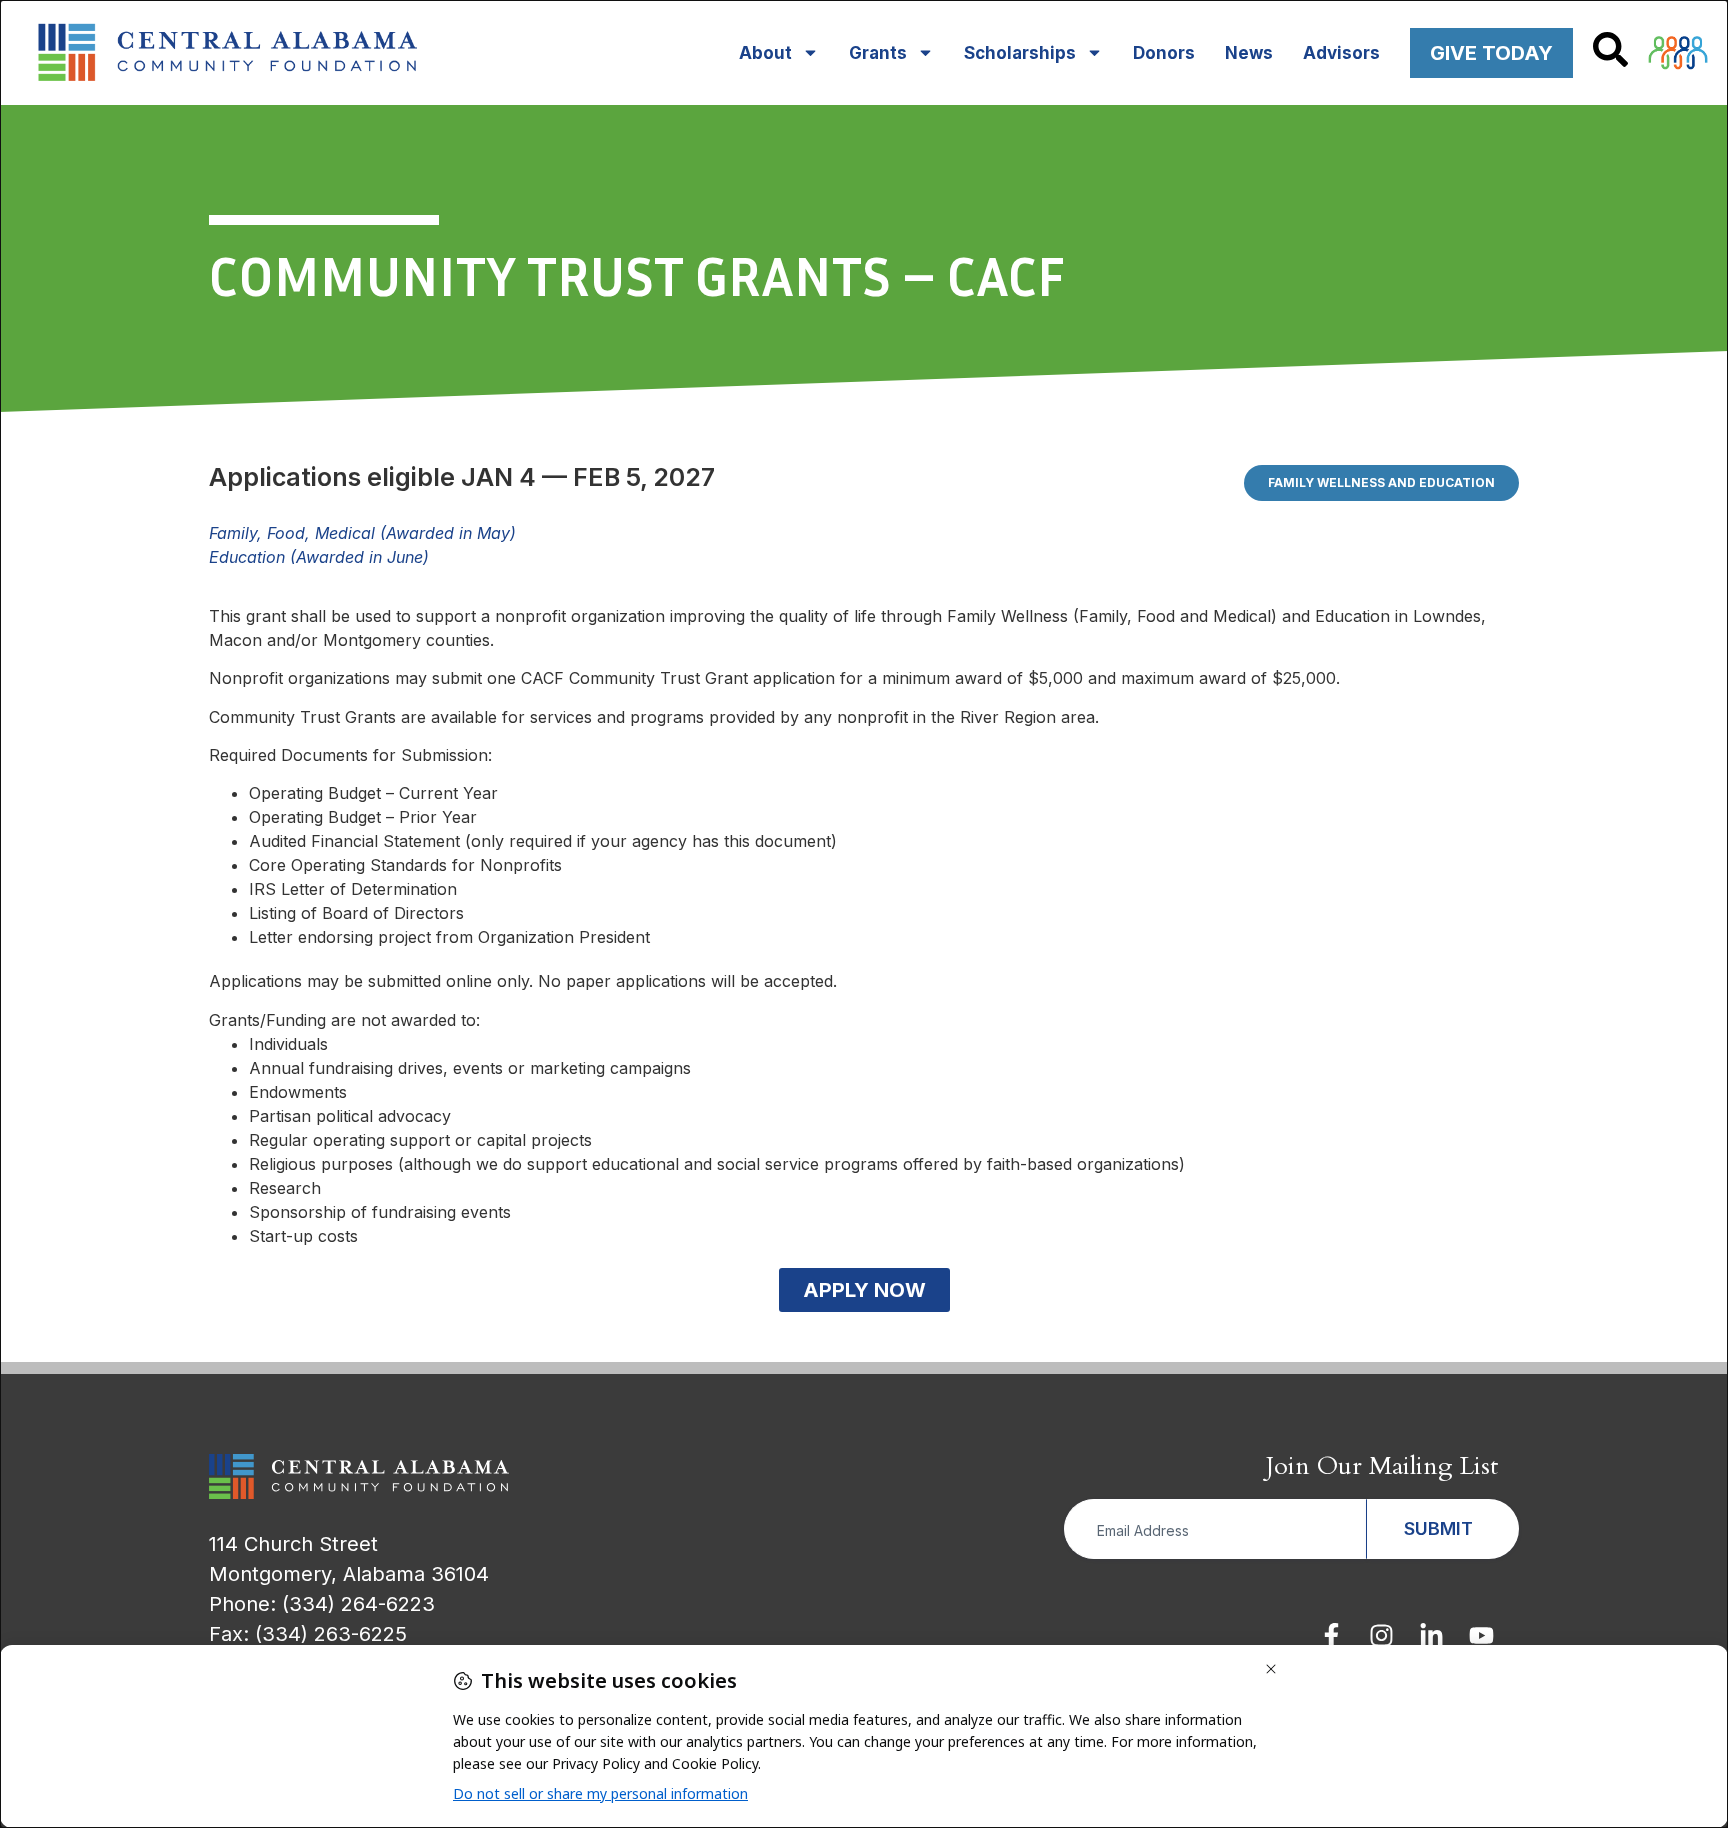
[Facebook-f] (1331, 1635)
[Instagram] (1381, 1635)
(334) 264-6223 (358, 1604)
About (765, 53)
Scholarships (1020, 53)
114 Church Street (293, 1544)
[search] (1610, 49)
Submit (1438, 1528)
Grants (878, 53)
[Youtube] (1481, 1635)
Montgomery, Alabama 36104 (349, 1574)
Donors (1164, 53)
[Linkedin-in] (1431, 1635)
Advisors (1341, 53)
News (1249, 53)
